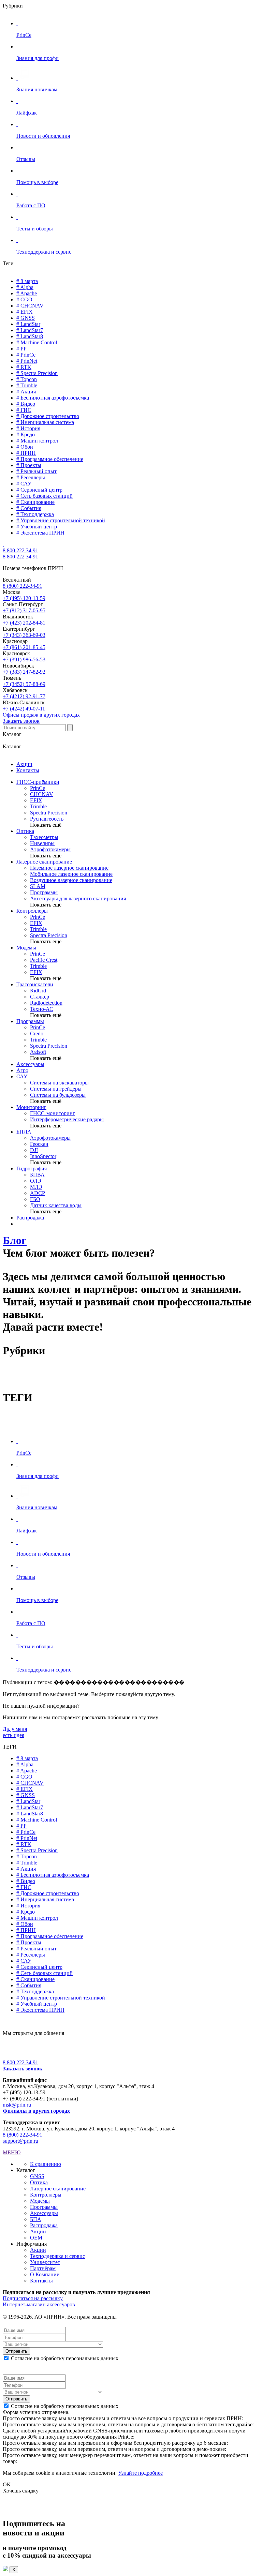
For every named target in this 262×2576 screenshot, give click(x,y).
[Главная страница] (3, 544)
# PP (21, 349)
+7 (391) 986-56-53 (24, 660)
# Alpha (25, 287)
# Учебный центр (37, 527)
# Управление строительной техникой (61, 520)
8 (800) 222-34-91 (23, 586)
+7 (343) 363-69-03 (24, 635)
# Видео (26, 404)
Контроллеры (32, 911)
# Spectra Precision (37, 373)
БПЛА (24, 1132)
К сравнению (46, 2164)
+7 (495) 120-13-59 (24, 598)
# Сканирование (35, 502)
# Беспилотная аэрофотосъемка (53, 398)
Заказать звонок (21, 721)
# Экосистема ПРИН (40, 533)
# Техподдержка (35, 514)
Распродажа (30, 1218)
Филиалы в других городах (36, 2111)
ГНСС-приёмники (38, 782)
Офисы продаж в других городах (41, 715)
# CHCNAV (30, 306)
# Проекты (29, 465)
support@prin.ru (20, 2141)
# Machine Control (37, 342)
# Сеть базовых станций (45, 496)
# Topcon (27, 379)
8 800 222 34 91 (20, 550)
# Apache (27, 293)
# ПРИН (26, 453)
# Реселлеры (31, 477)
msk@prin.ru (17, 2105)
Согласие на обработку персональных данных (65, 2358)
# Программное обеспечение (50, 459)
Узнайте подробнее (140, 2473)
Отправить (16, 2351)
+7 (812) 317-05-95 (24, 610)
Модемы (26, 948)
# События (29, 508)
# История (28, 428)
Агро (22, 1070)
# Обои (25, 447)
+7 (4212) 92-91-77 (24, 696)
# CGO (24, 299)
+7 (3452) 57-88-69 (24, 684)
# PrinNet (27, 361)
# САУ (24, 484)
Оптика (25, 831)
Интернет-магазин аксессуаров (39, 2304)
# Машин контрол (37, 441)
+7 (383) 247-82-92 (24, 672)
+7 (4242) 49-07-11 (24, 709)
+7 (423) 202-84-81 (24, 623)
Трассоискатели (35, 984)
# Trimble (27, 385)
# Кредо (26, 435)
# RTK (24, 367)
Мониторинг (31, 1107)
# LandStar (28, 324)
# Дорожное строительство (48, 416)
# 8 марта (27, 281)
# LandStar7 (30, 330)
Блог (15, 1240)
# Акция (26, 392)
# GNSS (26, 318)
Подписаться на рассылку (33, 2298)
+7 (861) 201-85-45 (24, 647)
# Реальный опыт (37, 471)
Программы (30, 1021)
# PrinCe (26, 355)
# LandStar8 (30, 336)
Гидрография (32, 1169)
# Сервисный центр (39, 490)
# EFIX (25, 312)
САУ (22, 1076)
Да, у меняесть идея (15, 1732)
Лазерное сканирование (44, 862)
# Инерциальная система (45, 422)
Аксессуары (30, 1064)
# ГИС (24, 410)
